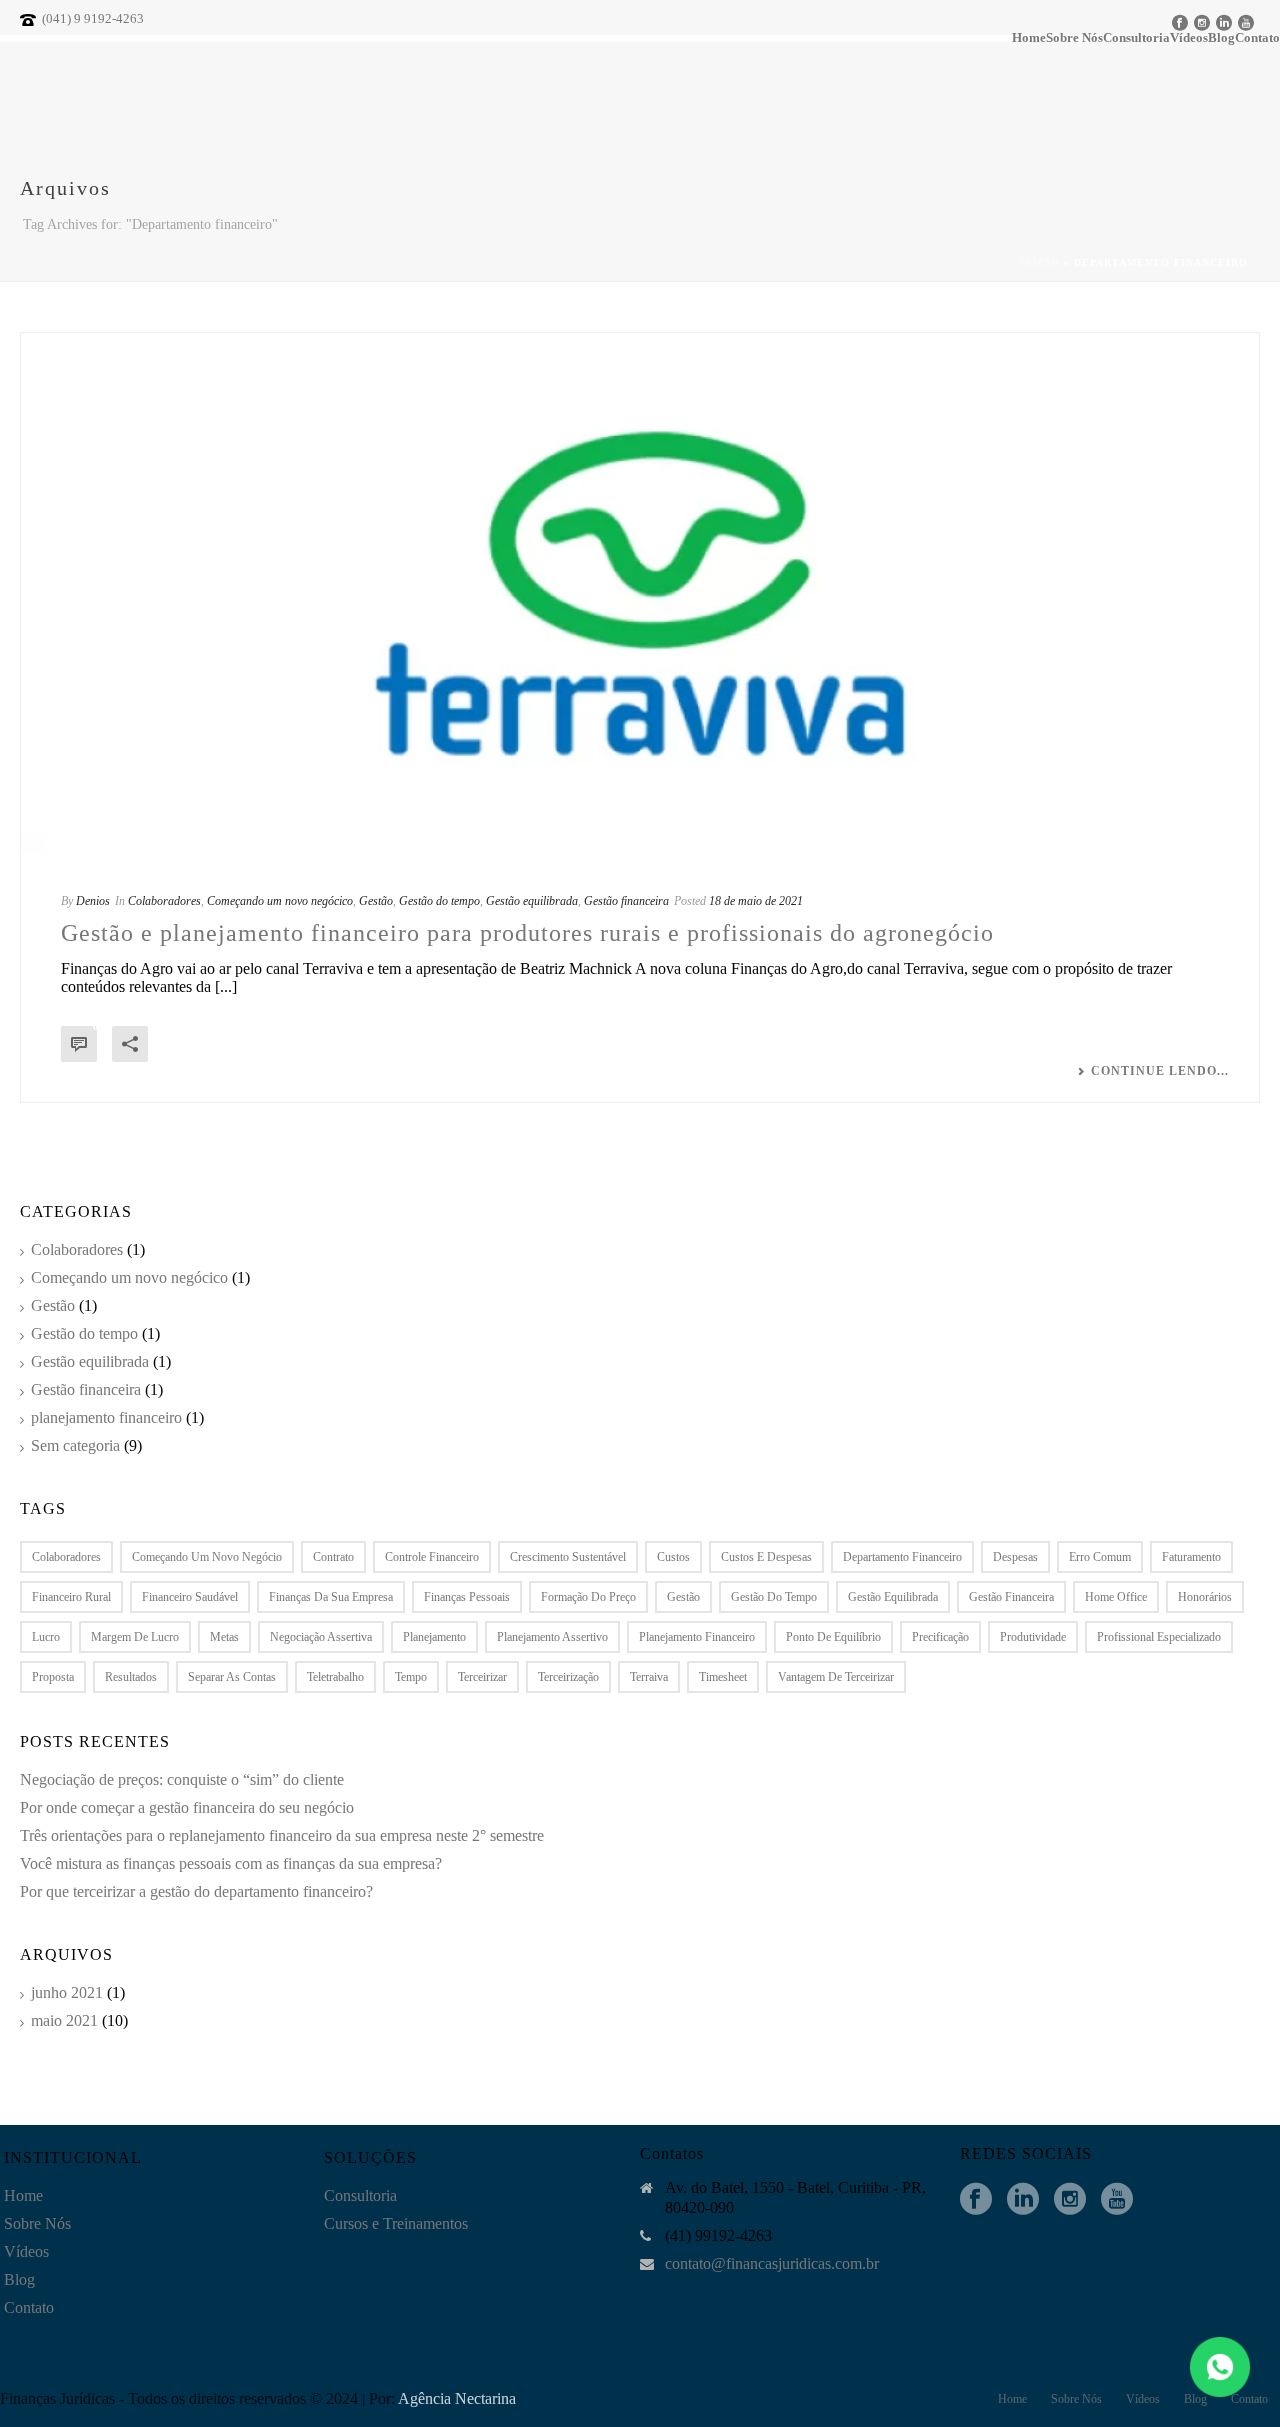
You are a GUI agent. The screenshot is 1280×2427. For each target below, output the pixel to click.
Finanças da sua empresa (331, 1597)
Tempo (411, 1677)
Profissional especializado (1159, 1637)
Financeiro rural (71, 1597)
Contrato (333, 1557)
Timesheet (723, 1677)
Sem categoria (75, 1445)
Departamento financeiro (902, 1557)
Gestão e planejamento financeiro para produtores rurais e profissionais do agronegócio (527, 933)
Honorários (1205, 1597)
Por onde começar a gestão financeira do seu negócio (187, 1807)
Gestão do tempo (439, 901)
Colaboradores (164, 901)
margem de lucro (135, 1637)
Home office (1116, 1597)
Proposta (53, 1677)
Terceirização (568, 1677)
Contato (29, 2307)
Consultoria (1136, 39)
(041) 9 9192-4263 (93, 18)
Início (1040, 262)
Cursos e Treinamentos (396, 2223)
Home (1029, 39)
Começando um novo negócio (207, 1557)
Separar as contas (232, 1677)
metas (224, 1637)
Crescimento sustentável (568, 1557)
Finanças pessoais (467, 1597)
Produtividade (1033, 1637)
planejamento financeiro (106, 1417)
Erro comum (1100, 1557)
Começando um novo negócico (280, 901)
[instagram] (1070, 2199)
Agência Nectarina (457, 2398)
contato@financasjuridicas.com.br (772, 2263)
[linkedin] (1023, 2199)
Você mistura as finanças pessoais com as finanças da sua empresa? (231, 1863)
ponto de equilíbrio (833, 1637)
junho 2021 (67, 1992)
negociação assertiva (321, 1637)
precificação (940, 1637)
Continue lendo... (1160, 1071)
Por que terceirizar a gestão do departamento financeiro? (196, 1891)
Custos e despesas (766, 1557)
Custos (673, 1557)
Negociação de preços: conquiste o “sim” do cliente (182, 1779)
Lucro (46, 1637)
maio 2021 (64, 2020)
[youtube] (1117, 2199)
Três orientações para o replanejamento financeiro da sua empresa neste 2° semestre (282, 1835)
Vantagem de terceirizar (836, 1677)
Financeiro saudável (190, 1597)
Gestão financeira (626, 901)
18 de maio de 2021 (756, 901)
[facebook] (976, 2199)
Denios (93, 901)
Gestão (376, 901)
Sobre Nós (1074, 39)
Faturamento (1191, 1557)
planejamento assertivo (552, 1637)
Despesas (1015, 1557)
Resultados (131, 1677)
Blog (19, 2279)
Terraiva (649, 1677)
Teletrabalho (335, 1677)
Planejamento (434, 1637)
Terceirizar (482, 1677)
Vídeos (26, 2251)
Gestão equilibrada (532, 901)
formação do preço (588, 1597)
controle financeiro (432, 1557)
